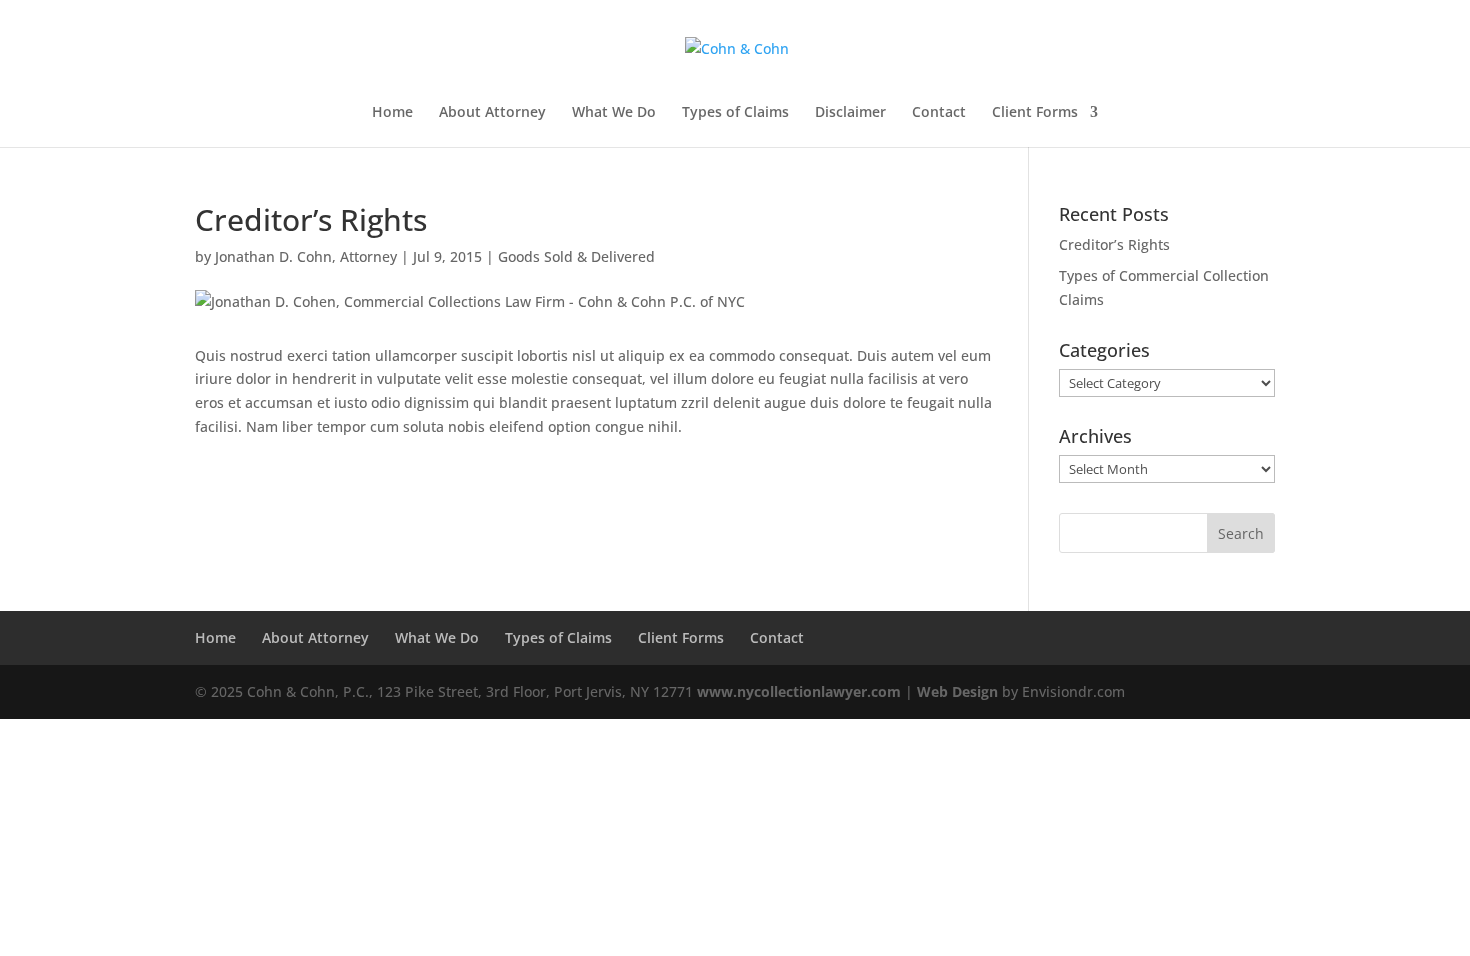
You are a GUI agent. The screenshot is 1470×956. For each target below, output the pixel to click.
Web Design (957, 691)
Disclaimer (850, 113)
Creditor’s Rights (1114, 244)
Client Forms (1035, 113)
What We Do (614, 113)
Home (392, 113)
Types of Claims (735, 113)
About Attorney (492, 113)
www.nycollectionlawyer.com (799, 691)
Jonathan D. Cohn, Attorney (306, 256)
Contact (939, 113)
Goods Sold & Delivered (576, 256)
